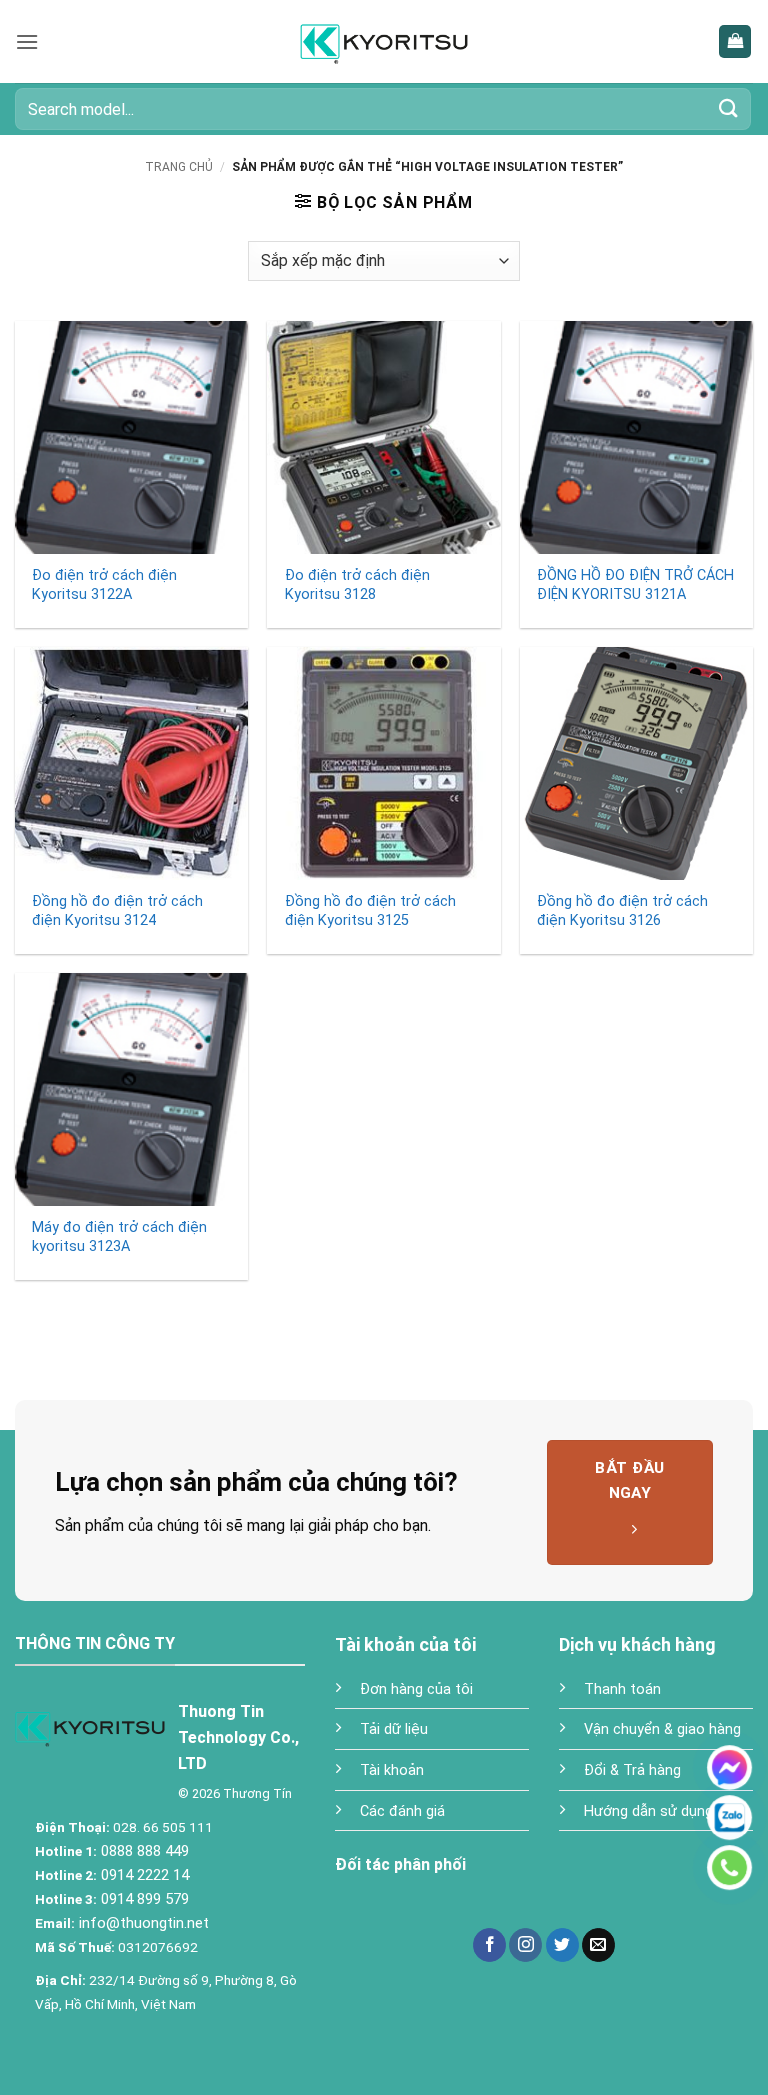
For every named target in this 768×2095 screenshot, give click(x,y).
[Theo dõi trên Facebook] (489, 1945)
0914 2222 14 (143, 1875)
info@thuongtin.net (144, 1923)
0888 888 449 (143, 1851)
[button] (27, 41)
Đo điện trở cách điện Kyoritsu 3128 (357, 585)
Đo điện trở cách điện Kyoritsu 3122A (104, 585)
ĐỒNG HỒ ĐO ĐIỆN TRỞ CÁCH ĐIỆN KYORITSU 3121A (635, 585)
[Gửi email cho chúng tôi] (598, 1945)
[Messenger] (729, 1767)
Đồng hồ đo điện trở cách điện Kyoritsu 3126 (622, 911)
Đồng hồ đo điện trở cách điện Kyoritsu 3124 (117, 911)
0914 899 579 (143, 1899)
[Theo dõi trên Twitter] (562, 1945)
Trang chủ (179, 167)
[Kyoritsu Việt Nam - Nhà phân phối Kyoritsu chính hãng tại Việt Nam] (384, 41)
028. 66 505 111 (161, 1827)
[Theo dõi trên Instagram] (525, 1945)
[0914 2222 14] (729, 1867)
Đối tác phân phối (400, 1864)
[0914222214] (729, 1817)
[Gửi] (729, 108)
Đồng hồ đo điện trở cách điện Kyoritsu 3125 (370, 911)
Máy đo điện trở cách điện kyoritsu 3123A (119, 1237)
